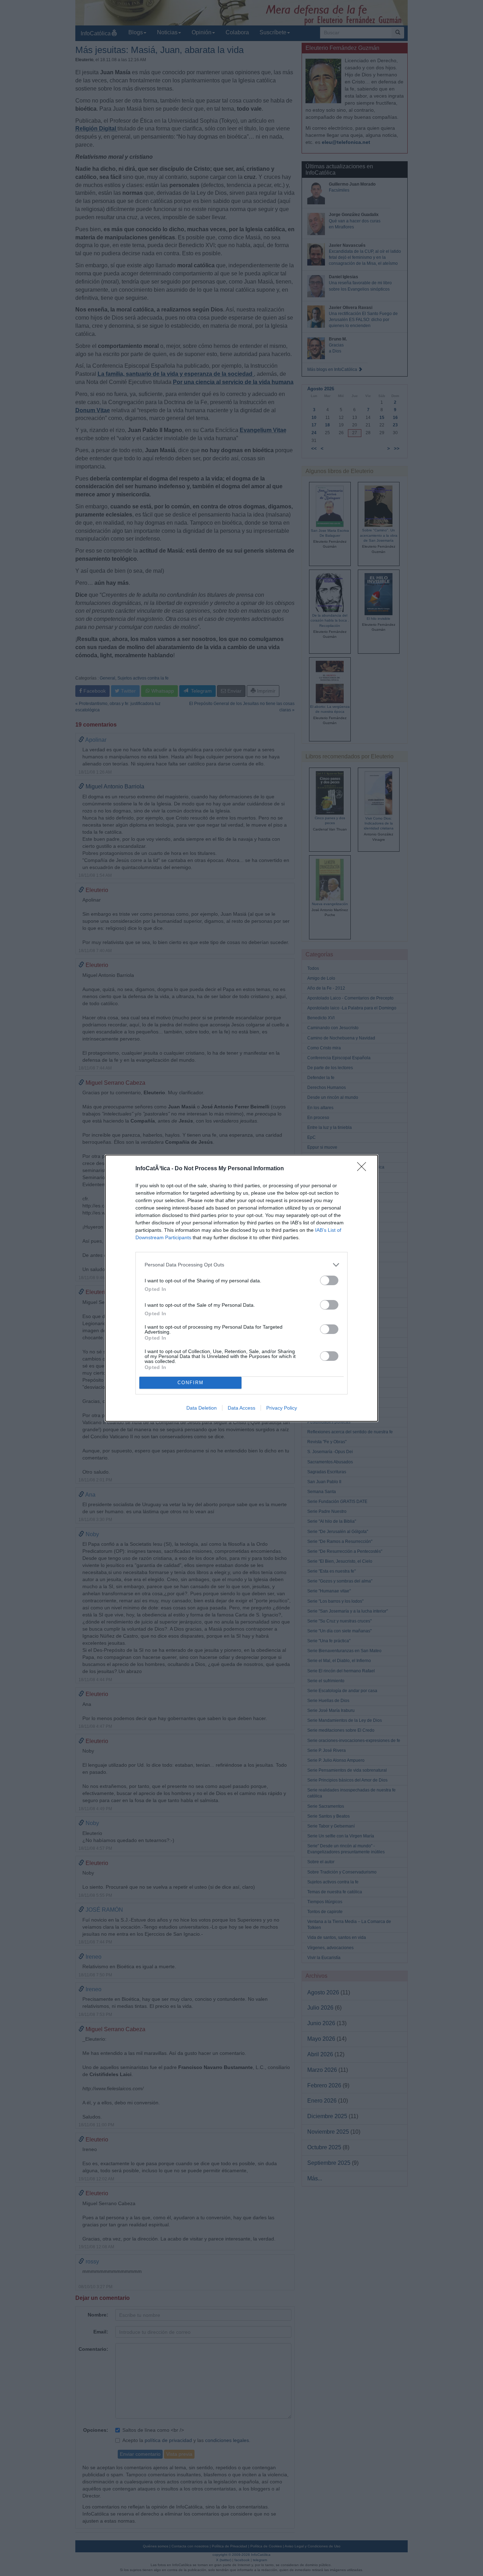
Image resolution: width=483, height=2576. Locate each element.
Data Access (241, 1408)
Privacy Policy (282, 1408)
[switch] (329, 1280)
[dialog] (241, 1288)
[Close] (364, 1169)
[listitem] (241, 1265)
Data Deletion (202, 1408)
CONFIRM (191, 1383)
